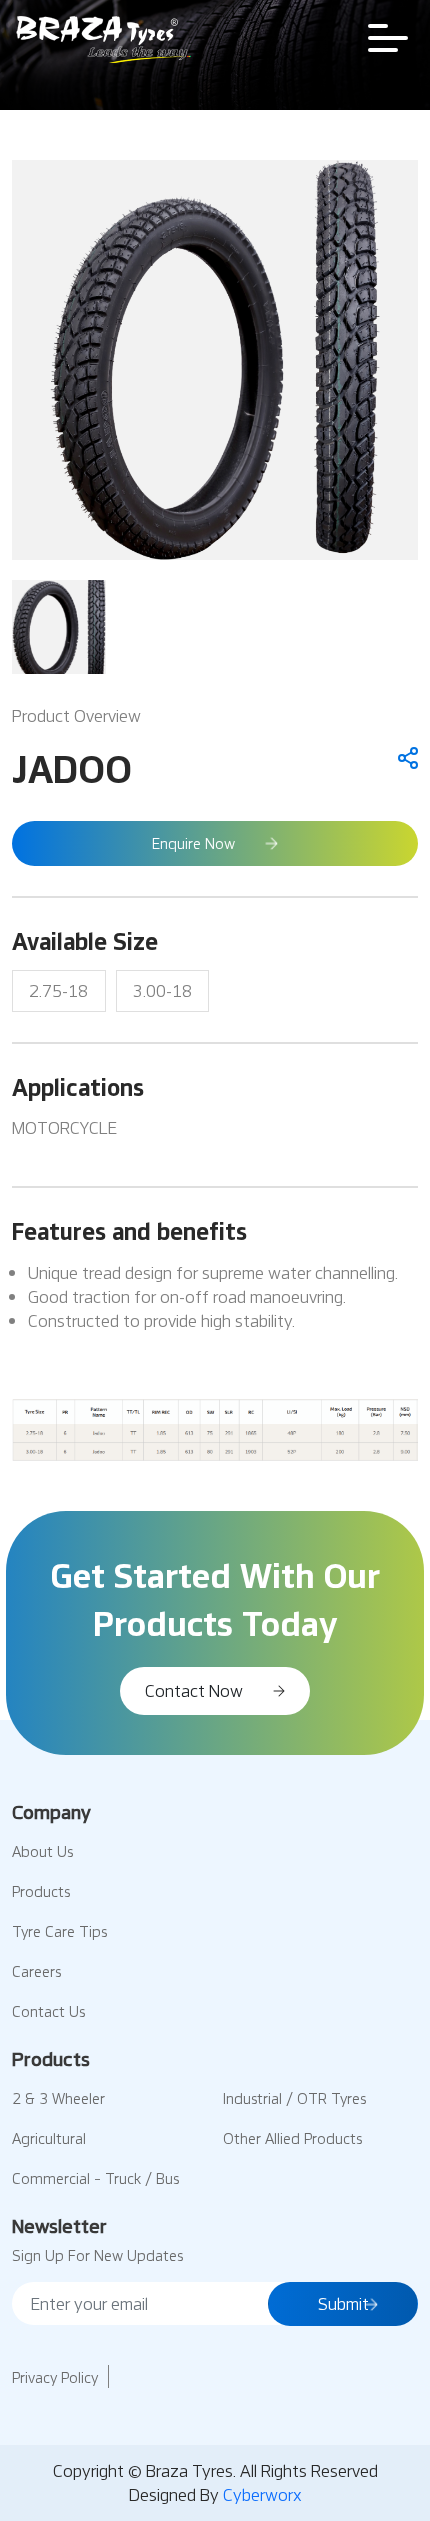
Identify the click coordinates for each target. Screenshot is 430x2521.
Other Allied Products (292, 2138)
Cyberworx (262, 2494)
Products (41, 1891)
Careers (36, 1971)
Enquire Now (193, 843)
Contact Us (48, 2011)
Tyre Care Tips (59, 1931)
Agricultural (49, 2138)
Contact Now (194, 1690)
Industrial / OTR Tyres (294, 2098)
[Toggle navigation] (388, 38)
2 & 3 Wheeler (58, 2098)
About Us (42, 1851)
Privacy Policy (55, 2377)
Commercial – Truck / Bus (95, 2178)
